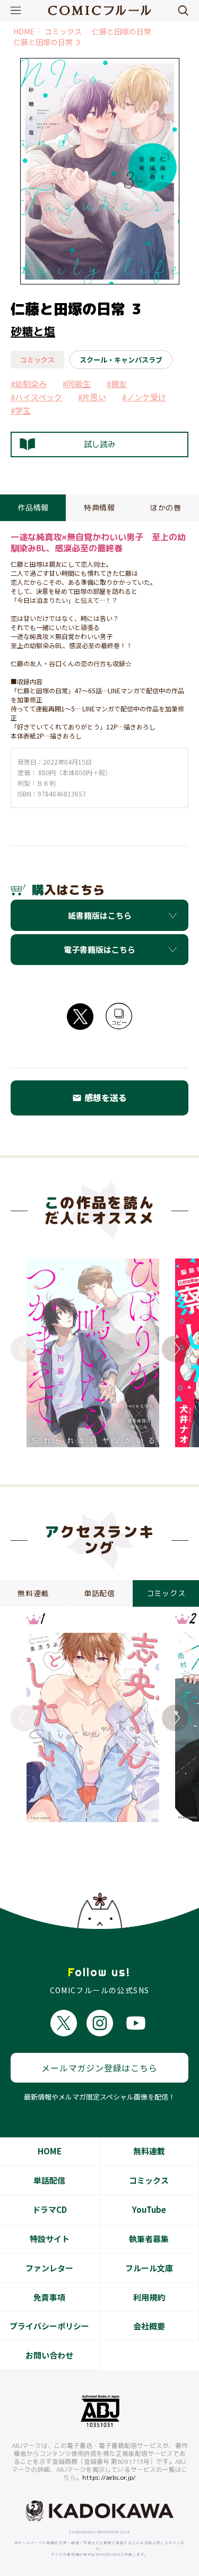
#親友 (117, 384)
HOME (24, 32)
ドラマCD (50, 2209)
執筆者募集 (149, 2239)
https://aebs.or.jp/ (109, 2478)
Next (175, 1349)
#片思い (92, 397)
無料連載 (149, 2151)
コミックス (63, 32)
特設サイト (50, 2239)
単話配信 (49, 2180)
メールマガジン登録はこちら (99, 2068)
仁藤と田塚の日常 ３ (47, 42)
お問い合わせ (49, 2355)
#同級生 (77, 384)
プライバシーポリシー (49, 2326)
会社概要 (149, 2326)
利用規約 (149, 2297)
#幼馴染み (29, 384)
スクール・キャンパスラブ (121, 360)
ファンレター (49, 2268)
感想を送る (99, 1097)
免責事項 (49, 2297)
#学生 (21, 410)
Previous (24, 1349)
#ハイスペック (36, 397)
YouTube (149, 2209)
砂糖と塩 (33, 331)
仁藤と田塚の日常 (122, 32)
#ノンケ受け (144, 397)
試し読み (100, 444)
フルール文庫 (149, 2268)
